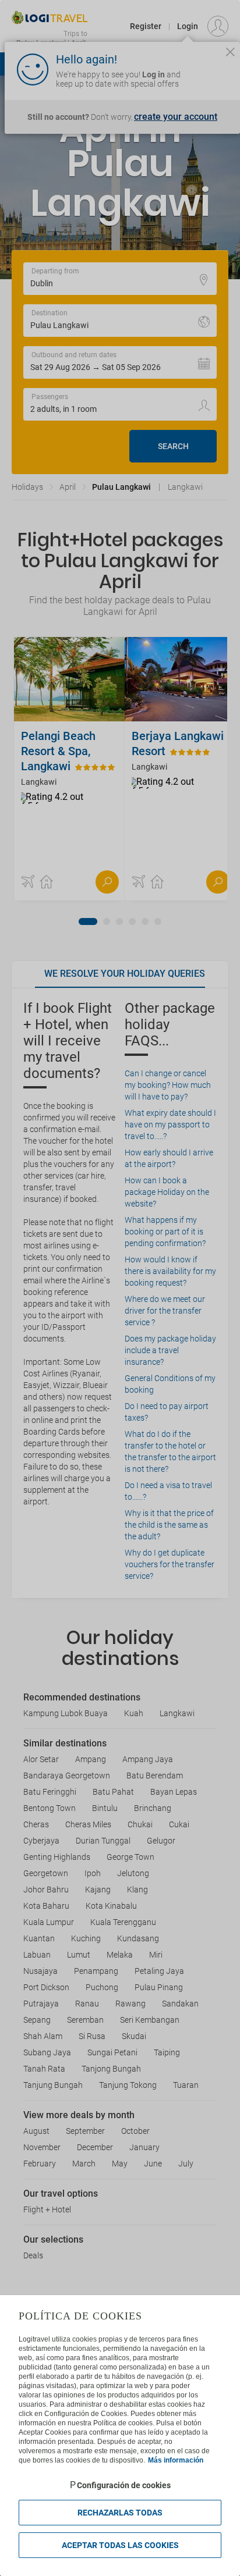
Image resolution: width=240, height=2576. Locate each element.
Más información (176, 2460)
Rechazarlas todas (120, 2513)
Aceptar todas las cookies (120, 2545)
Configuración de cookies (124, 2485)
